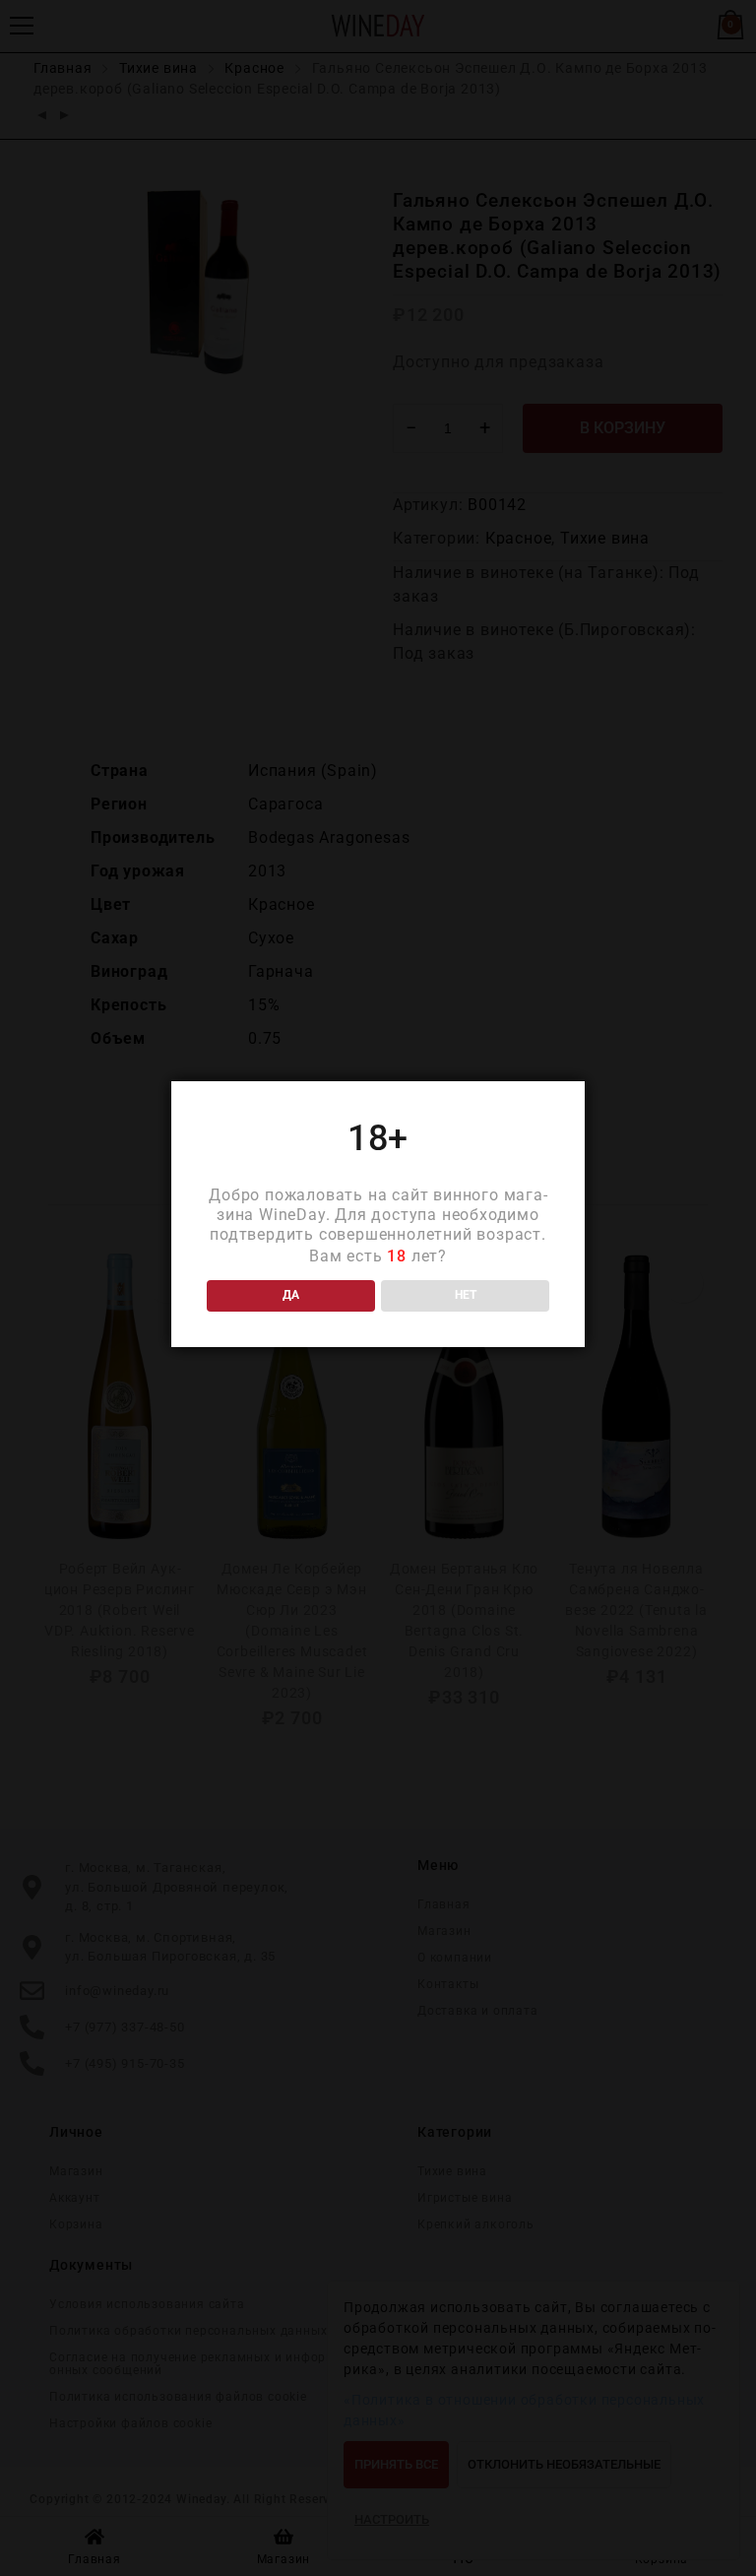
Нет (466, 1295)
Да (291, 1295)
